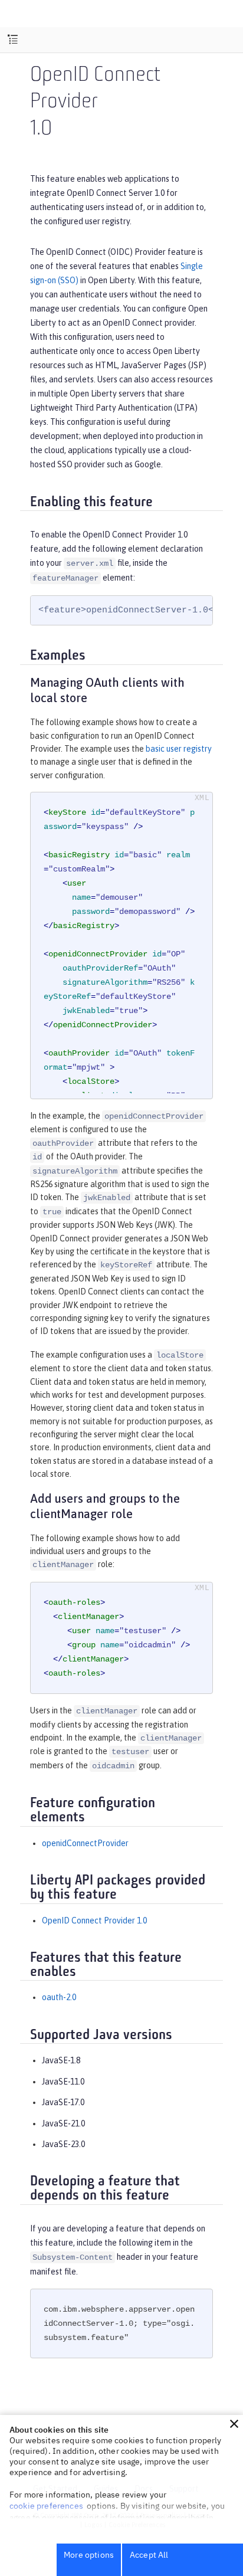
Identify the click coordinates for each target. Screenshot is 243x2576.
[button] (234, 2424)
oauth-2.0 (59, 1997)
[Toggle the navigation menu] (13, 40)
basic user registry (179, 749)
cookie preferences (46, 2506)
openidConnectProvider (85, 1843)
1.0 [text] (41, 130)
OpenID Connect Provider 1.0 (94, 1920)
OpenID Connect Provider (95, 89)
